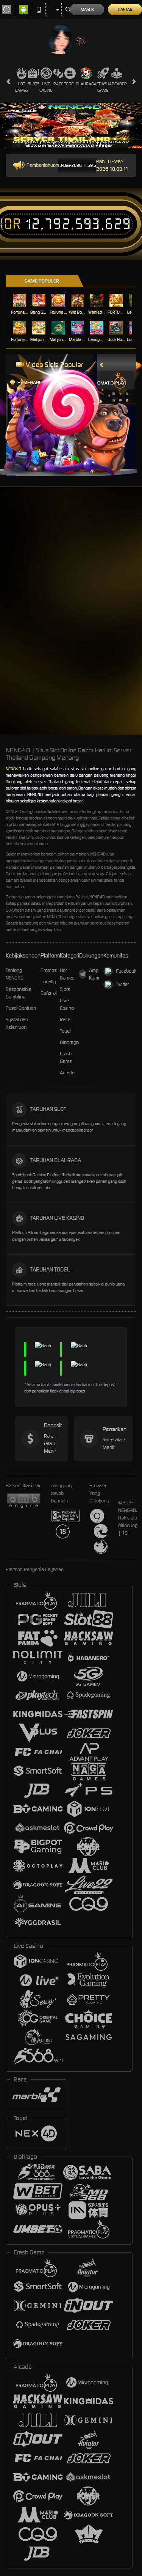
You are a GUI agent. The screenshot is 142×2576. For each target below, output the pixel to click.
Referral (49, 993)
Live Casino (46, 87)
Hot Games (21, 87)
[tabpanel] (71, 126)
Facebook (126, 971)
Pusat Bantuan (21, 1008)
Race (58, 84)
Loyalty (48, 982)
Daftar (125, 9)
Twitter (122, 984)
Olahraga (86, 84)
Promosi (49, 970)
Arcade (117, 84)
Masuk (87, 9)
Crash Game (103, 87)
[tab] (108, 380)
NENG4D (13, 769)
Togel (70, 84)
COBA (114, 386)
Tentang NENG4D (15, 974)
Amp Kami (94, 974)
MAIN (20, 301)
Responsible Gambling (19, 993)
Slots (34, 84)
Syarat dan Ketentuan (17, 1023)
